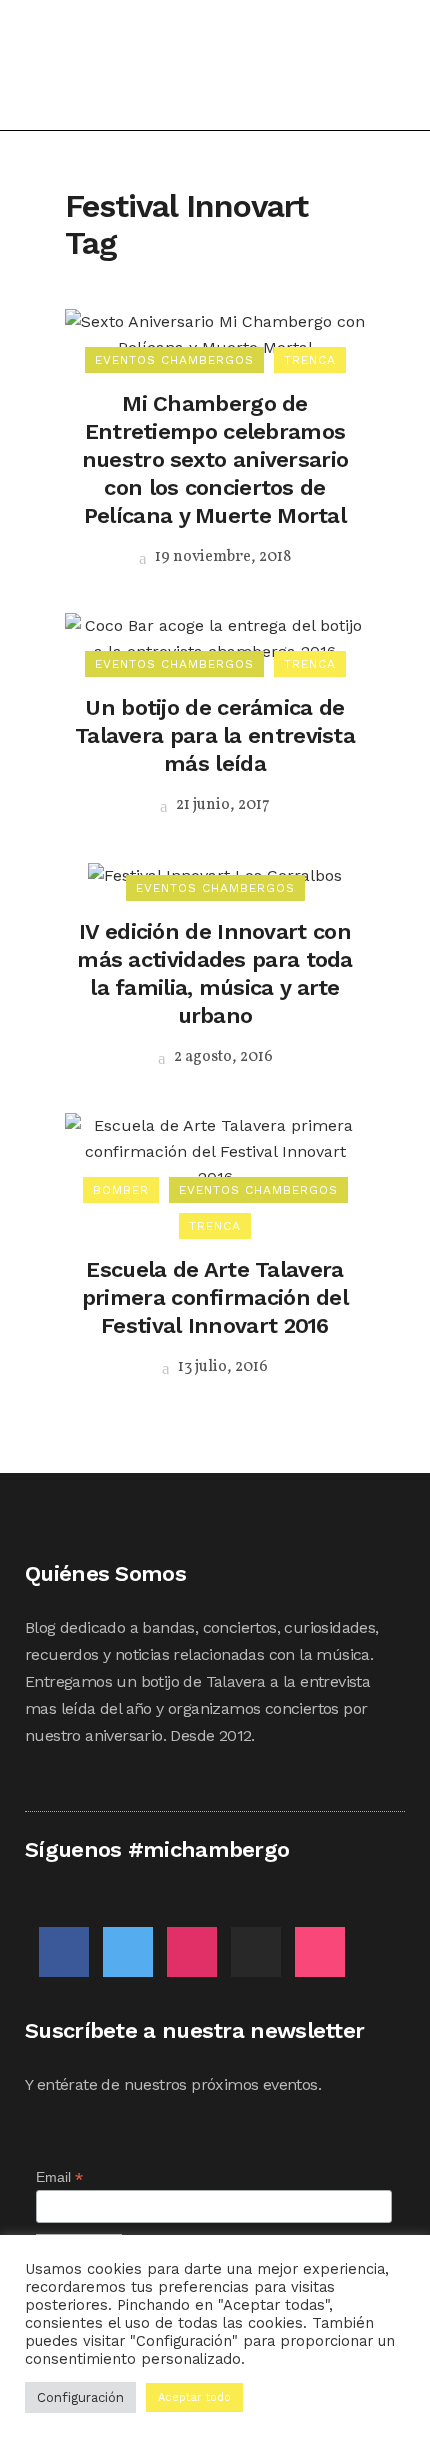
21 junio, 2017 (221, 805)
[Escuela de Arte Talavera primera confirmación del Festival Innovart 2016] (215, 1150)
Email (59, 2177)
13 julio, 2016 (221, 1367)
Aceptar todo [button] (194, 2397)
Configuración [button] (80, 2397)
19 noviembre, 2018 (221, 557)
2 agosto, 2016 (222, 1057)
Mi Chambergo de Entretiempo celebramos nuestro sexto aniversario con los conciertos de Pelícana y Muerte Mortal (215, 459)
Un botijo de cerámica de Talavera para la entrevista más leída (215, 735)
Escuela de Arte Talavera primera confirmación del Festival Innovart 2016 (215, 1297)
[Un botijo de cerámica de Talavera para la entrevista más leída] (215, 637)
